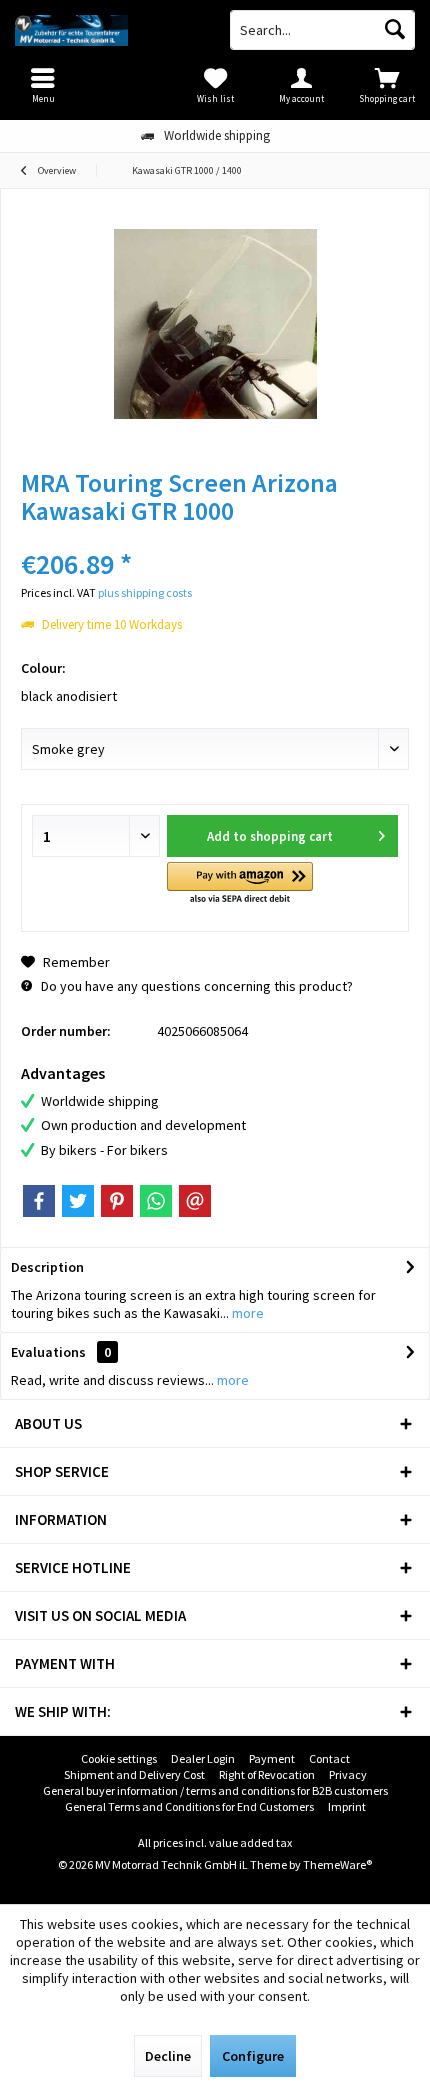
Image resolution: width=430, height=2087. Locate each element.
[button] (239, 884)
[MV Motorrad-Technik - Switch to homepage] (107, 30)
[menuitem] (387, 85)
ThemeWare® (337, 1864)
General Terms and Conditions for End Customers (189, 1806)
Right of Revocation (267, 1774)
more (246, 1313)
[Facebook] (39, 1201)
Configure (253, 2056)
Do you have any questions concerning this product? (195, 986)
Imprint (347, 1806)
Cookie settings (119, 1758)
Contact (329, 1758)
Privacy (348, 1774)
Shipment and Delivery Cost (134, 1774)
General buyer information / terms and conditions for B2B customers (215, 1790)
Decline (168, 2056)
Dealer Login (203, 1758)
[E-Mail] (195, 1201)
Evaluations (48, 1352)
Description (47, 1267)
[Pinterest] (117, 1201)
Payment (272, 1758)
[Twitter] (78, 1201)
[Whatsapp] (156, 1201)
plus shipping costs (145, 592)
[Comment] (215, 537)
